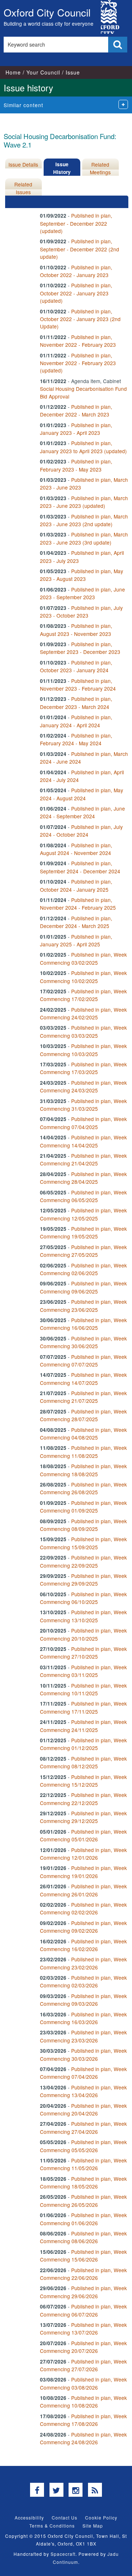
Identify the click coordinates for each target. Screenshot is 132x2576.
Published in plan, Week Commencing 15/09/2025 (83, 1543)
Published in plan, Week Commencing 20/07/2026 (83, 2347)
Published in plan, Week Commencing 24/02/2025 (83, 1013)
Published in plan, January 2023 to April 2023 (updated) (83, 447)
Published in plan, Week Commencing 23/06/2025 (83, 1305)
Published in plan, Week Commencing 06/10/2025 (83, 1598)
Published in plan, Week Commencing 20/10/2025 (83, 1634)
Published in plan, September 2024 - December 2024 (80, 867)
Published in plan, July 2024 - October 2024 (81, 831)
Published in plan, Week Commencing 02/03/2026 (83, 1981)
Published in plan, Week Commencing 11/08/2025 (83, 1451)
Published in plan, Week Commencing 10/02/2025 (83, 977)
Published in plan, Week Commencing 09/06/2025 (83, 1287)
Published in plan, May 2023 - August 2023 (82, 575)
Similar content (23, 105)
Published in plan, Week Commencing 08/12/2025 (83, 1762)
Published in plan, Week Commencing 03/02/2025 (83, 958)
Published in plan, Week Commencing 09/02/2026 (83, 1927)
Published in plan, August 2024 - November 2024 (76, 849)
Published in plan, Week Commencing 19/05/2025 (83, 1232)
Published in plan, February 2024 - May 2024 (76, 739)
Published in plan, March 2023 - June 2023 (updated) (84, 502)
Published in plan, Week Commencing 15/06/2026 (83, 2255)
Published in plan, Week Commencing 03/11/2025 (83, 1671)
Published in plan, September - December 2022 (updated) (76, 223)
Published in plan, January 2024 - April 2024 (76, 721)
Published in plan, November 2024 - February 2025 (78, 904)
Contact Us (65, 2517)
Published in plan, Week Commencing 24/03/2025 (83, 1086)
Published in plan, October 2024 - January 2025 (76, 885)
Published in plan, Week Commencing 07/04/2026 (83, 2073)
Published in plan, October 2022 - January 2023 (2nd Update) (80, 319)
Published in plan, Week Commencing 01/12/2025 (83, 1744)
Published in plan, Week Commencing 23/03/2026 (83, 2036)
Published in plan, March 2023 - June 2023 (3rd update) (84, 538)
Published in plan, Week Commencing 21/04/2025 (83, 1159)
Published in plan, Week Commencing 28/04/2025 (83, 1178)
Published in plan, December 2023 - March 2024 (76, 703)
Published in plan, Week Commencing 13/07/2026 (83, 2328)
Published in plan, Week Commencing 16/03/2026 (83, 2018)
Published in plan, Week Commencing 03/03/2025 (83, 1031)
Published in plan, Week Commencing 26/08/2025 (83, 1488)
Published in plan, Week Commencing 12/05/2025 (83, 1214)
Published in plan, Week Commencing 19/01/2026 (83, 1872)
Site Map (93, 2526)
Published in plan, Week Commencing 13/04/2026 (83, 2091)
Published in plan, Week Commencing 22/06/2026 (83, 2274)
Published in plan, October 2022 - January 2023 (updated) (76, 293)
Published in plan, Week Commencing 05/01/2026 (83, 1835)
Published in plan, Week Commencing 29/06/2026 (83, 2292)
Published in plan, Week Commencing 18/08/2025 (83, 1470)
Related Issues (23, 188)
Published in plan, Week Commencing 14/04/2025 (83, 1141)
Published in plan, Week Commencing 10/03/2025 (83, 1050)
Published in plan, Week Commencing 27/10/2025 (83, 1653)
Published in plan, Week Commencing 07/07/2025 (83, 1360)
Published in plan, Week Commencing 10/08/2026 (83, 2402)
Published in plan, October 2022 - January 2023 (76, 271)
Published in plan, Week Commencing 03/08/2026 (83, 2383)
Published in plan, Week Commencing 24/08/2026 (83, 2438)
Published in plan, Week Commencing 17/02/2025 (83, 995)
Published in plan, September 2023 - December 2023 (80, 648)
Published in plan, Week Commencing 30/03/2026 (83, 2054)
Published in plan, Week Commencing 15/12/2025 (83, 1781)
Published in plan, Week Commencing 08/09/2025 (83, 1525)
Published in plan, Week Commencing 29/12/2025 (83, 1817)
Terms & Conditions (52, 2526)
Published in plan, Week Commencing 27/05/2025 (83, 1251)
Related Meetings (100, 168)
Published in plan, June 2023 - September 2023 (82, 593)
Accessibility (29, 2517)
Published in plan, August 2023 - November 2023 (76, 630)
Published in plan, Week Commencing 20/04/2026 (83, 2109)
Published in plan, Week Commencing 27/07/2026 (83, 2365)
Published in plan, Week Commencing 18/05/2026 (83, 2182)
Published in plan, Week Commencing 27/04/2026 (83, 2127)
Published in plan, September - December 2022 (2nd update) (80, 249)
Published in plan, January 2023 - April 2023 (76, 429)
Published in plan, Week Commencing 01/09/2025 (83, 1507)
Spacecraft (63, 2554)
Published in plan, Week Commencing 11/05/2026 (83, 2164)
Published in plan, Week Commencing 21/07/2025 (83, 1397)
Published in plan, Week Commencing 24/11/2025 (83, 1726)
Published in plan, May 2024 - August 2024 (82, 794)
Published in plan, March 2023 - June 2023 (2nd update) (84, 520)
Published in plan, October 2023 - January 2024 (76, 666)
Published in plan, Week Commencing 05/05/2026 (83, 2146)
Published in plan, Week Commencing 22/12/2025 (83, 1799)
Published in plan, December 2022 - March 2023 (76, 410)
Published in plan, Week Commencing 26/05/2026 (83, 2200)
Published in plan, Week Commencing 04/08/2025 (83, 1433)
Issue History (62, 168)
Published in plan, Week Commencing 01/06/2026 (83, 2219)
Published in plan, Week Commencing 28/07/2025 (83, 1415)
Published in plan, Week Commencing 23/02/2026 (83, 1963)
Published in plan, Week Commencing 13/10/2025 (83, 1616)
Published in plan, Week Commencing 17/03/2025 (83, 1068)
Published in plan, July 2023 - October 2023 (81, 612)
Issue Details (23, 164)
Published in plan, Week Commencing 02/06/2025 (83, 1269)
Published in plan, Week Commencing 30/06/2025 (83, 1342)
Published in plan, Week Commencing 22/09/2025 (83, 1561)
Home (13, 72)
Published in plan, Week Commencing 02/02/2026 (83, 1908)
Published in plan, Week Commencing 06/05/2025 (83, 1196)
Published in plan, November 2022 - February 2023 (78, 341)
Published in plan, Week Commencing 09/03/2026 (83, 2000)
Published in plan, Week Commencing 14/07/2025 (83, 1378)
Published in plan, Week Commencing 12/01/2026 (83, 1854)
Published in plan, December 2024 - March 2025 (76, 922)
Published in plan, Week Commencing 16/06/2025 (83, 1324)
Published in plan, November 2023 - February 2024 (78, 685)
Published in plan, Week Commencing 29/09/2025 (83, 1580)
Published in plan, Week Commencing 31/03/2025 (83, 1105)
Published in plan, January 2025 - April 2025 (76, 940)
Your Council (43, 72)
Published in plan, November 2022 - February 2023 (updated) (78, 363)
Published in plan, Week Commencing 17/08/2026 (83, 2420)
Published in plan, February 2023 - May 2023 (76, 465)
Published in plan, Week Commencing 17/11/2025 (83, 1707)
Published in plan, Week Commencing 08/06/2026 (83, 2237)
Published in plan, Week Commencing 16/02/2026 (83, 1945)
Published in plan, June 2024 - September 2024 (82, 812)
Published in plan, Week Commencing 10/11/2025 (83, 1689)
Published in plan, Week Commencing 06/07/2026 (83, 2310)
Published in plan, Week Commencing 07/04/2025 (83, 1123)
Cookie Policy (101, 2517)
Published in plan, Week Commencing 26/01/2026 (83, 1890)
